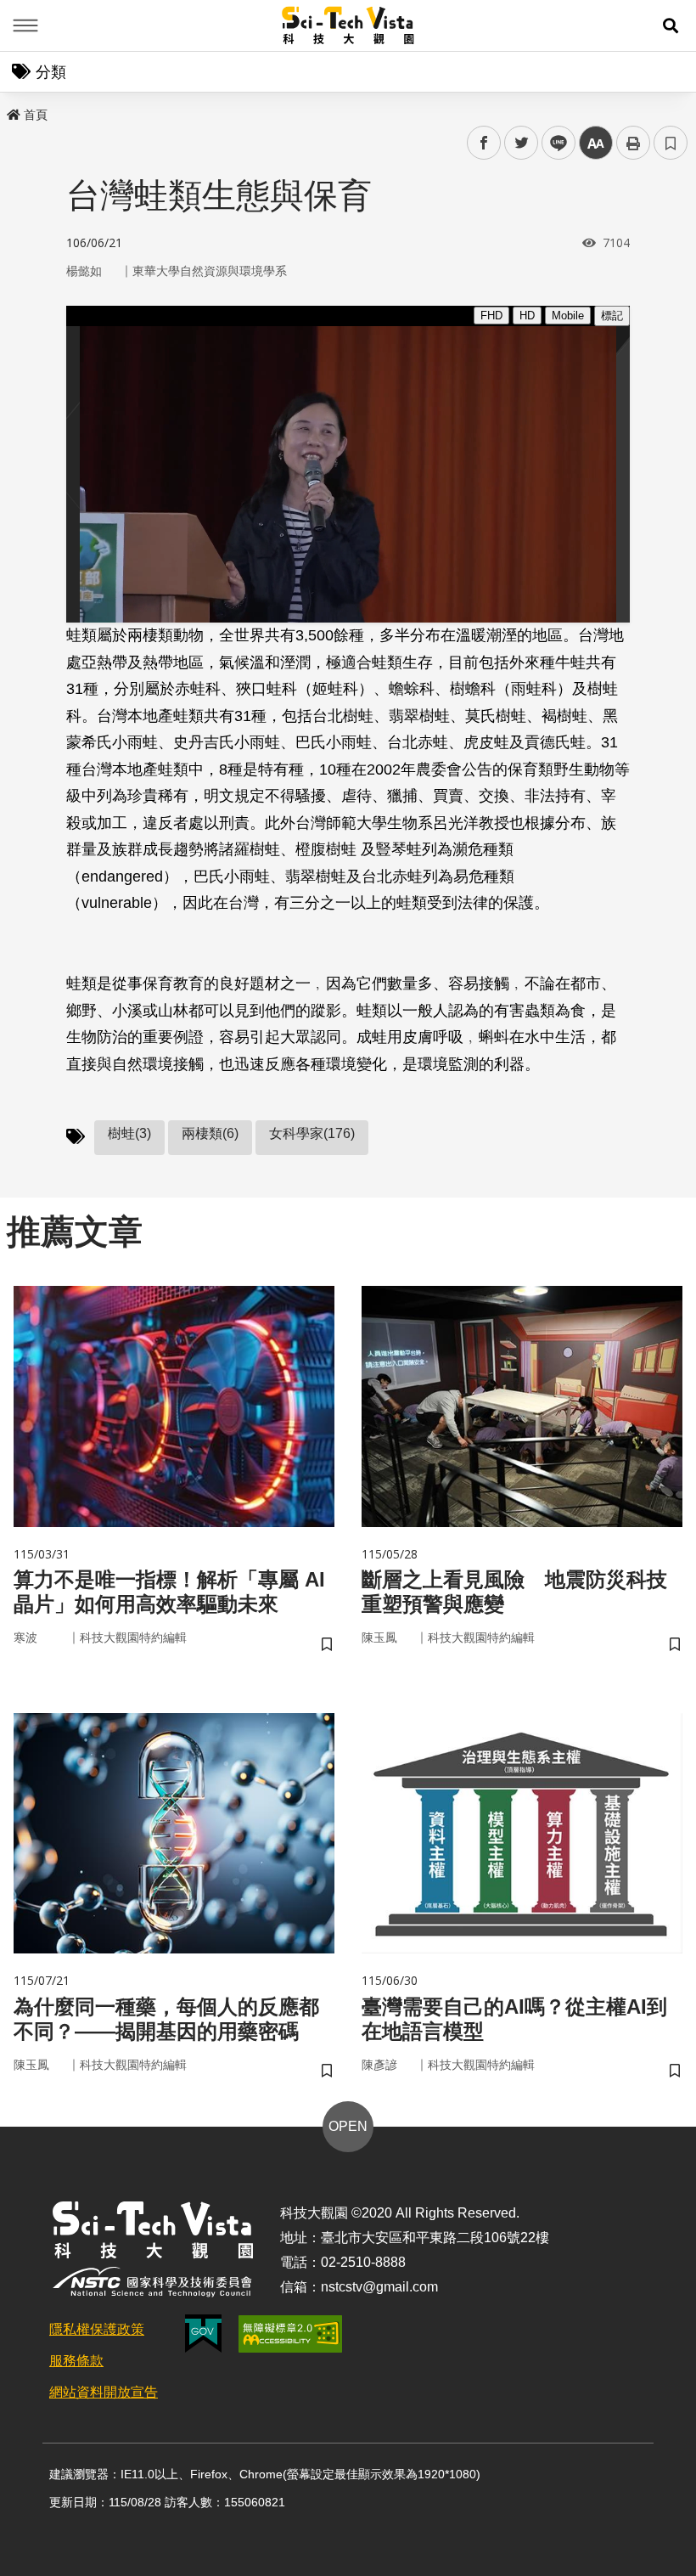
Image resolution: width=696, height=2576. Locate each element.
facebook (484, 143)
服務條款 (76, 2361)
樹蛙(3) (129, 1133)
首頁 (36, 115)
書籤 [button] (671, 143)
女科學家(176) (312, 1133)
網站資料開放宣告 (104, 2392)
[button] (671, 25)
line (553, 143)
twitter (522, 143)
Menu (25, 25)
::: (12, 111)
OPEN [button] (348, 2126)
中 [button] (596, 143)
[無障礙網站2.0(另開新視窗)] (290, 2334)
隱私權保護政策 (97, 2329)
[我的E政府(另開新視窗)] (203, 2334)
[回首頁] (348, 25)
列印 (633, 143)
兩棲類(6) (210, 1133)
